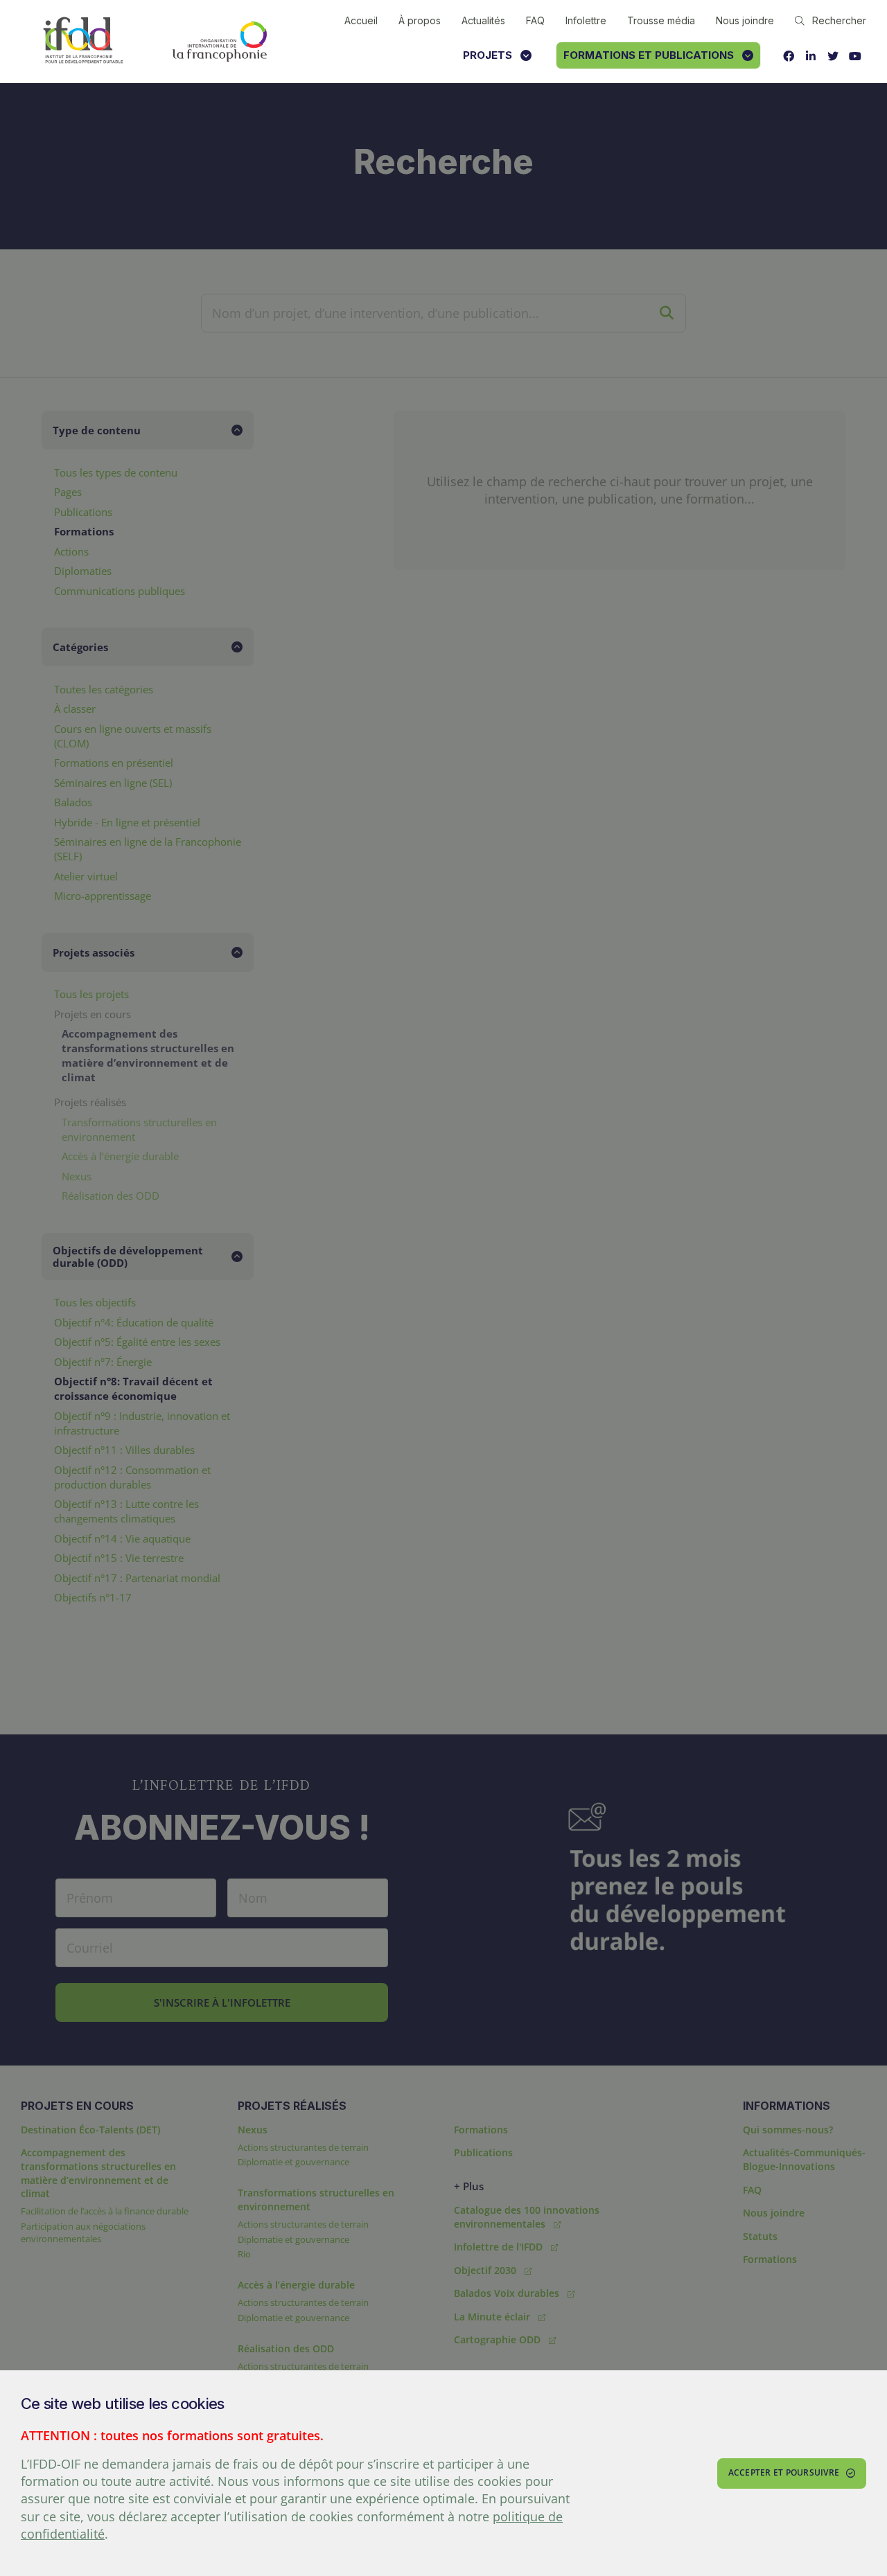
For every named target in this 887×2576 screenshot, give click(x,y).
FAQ (535, 20)
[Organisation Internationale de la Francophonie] (220, 42)
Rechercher (839, 20)
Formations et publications (649, 55)
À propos (420, 20)
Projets (488, 55)
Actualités (483, 20)
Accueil (361, 20)
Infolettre (586, 20)
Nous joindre (745, 20)
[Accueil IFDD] (83, 41)
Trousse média (661, 20)
